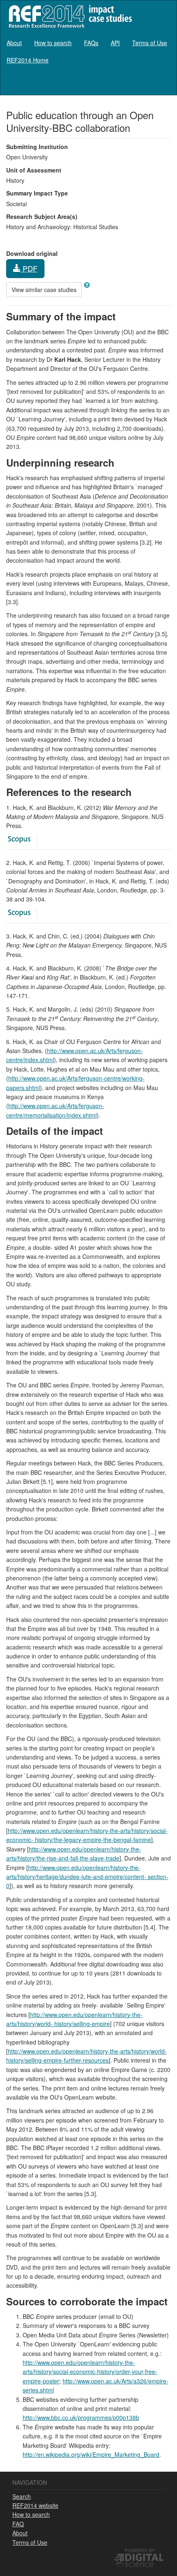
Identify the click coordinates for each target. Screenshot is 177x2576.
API (115, 43)
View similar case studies (44, 290)
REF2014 (69, 16)
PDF (29, 268)
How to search (53, 43)
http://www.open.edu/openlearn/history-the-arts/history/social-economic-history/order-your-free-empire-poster (90, 2372)
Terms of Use (150, 43)
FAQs (91, 43)
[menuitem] (14, 43)
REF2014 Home (28, 60)
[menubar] (88, 51)
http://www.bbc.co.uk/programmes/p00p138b (81, 2417)
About (14, 43)
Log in (162, 83)
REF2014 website (35, 2505)
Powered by (140, 2550)
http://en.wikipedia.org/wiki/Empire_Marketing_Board (91, 2454)
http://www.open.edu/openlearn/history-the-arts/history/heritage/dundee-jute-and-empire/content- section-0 (87, 1877)
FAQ (18, 2524)
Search (22, 2496)
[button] (87, 285)
